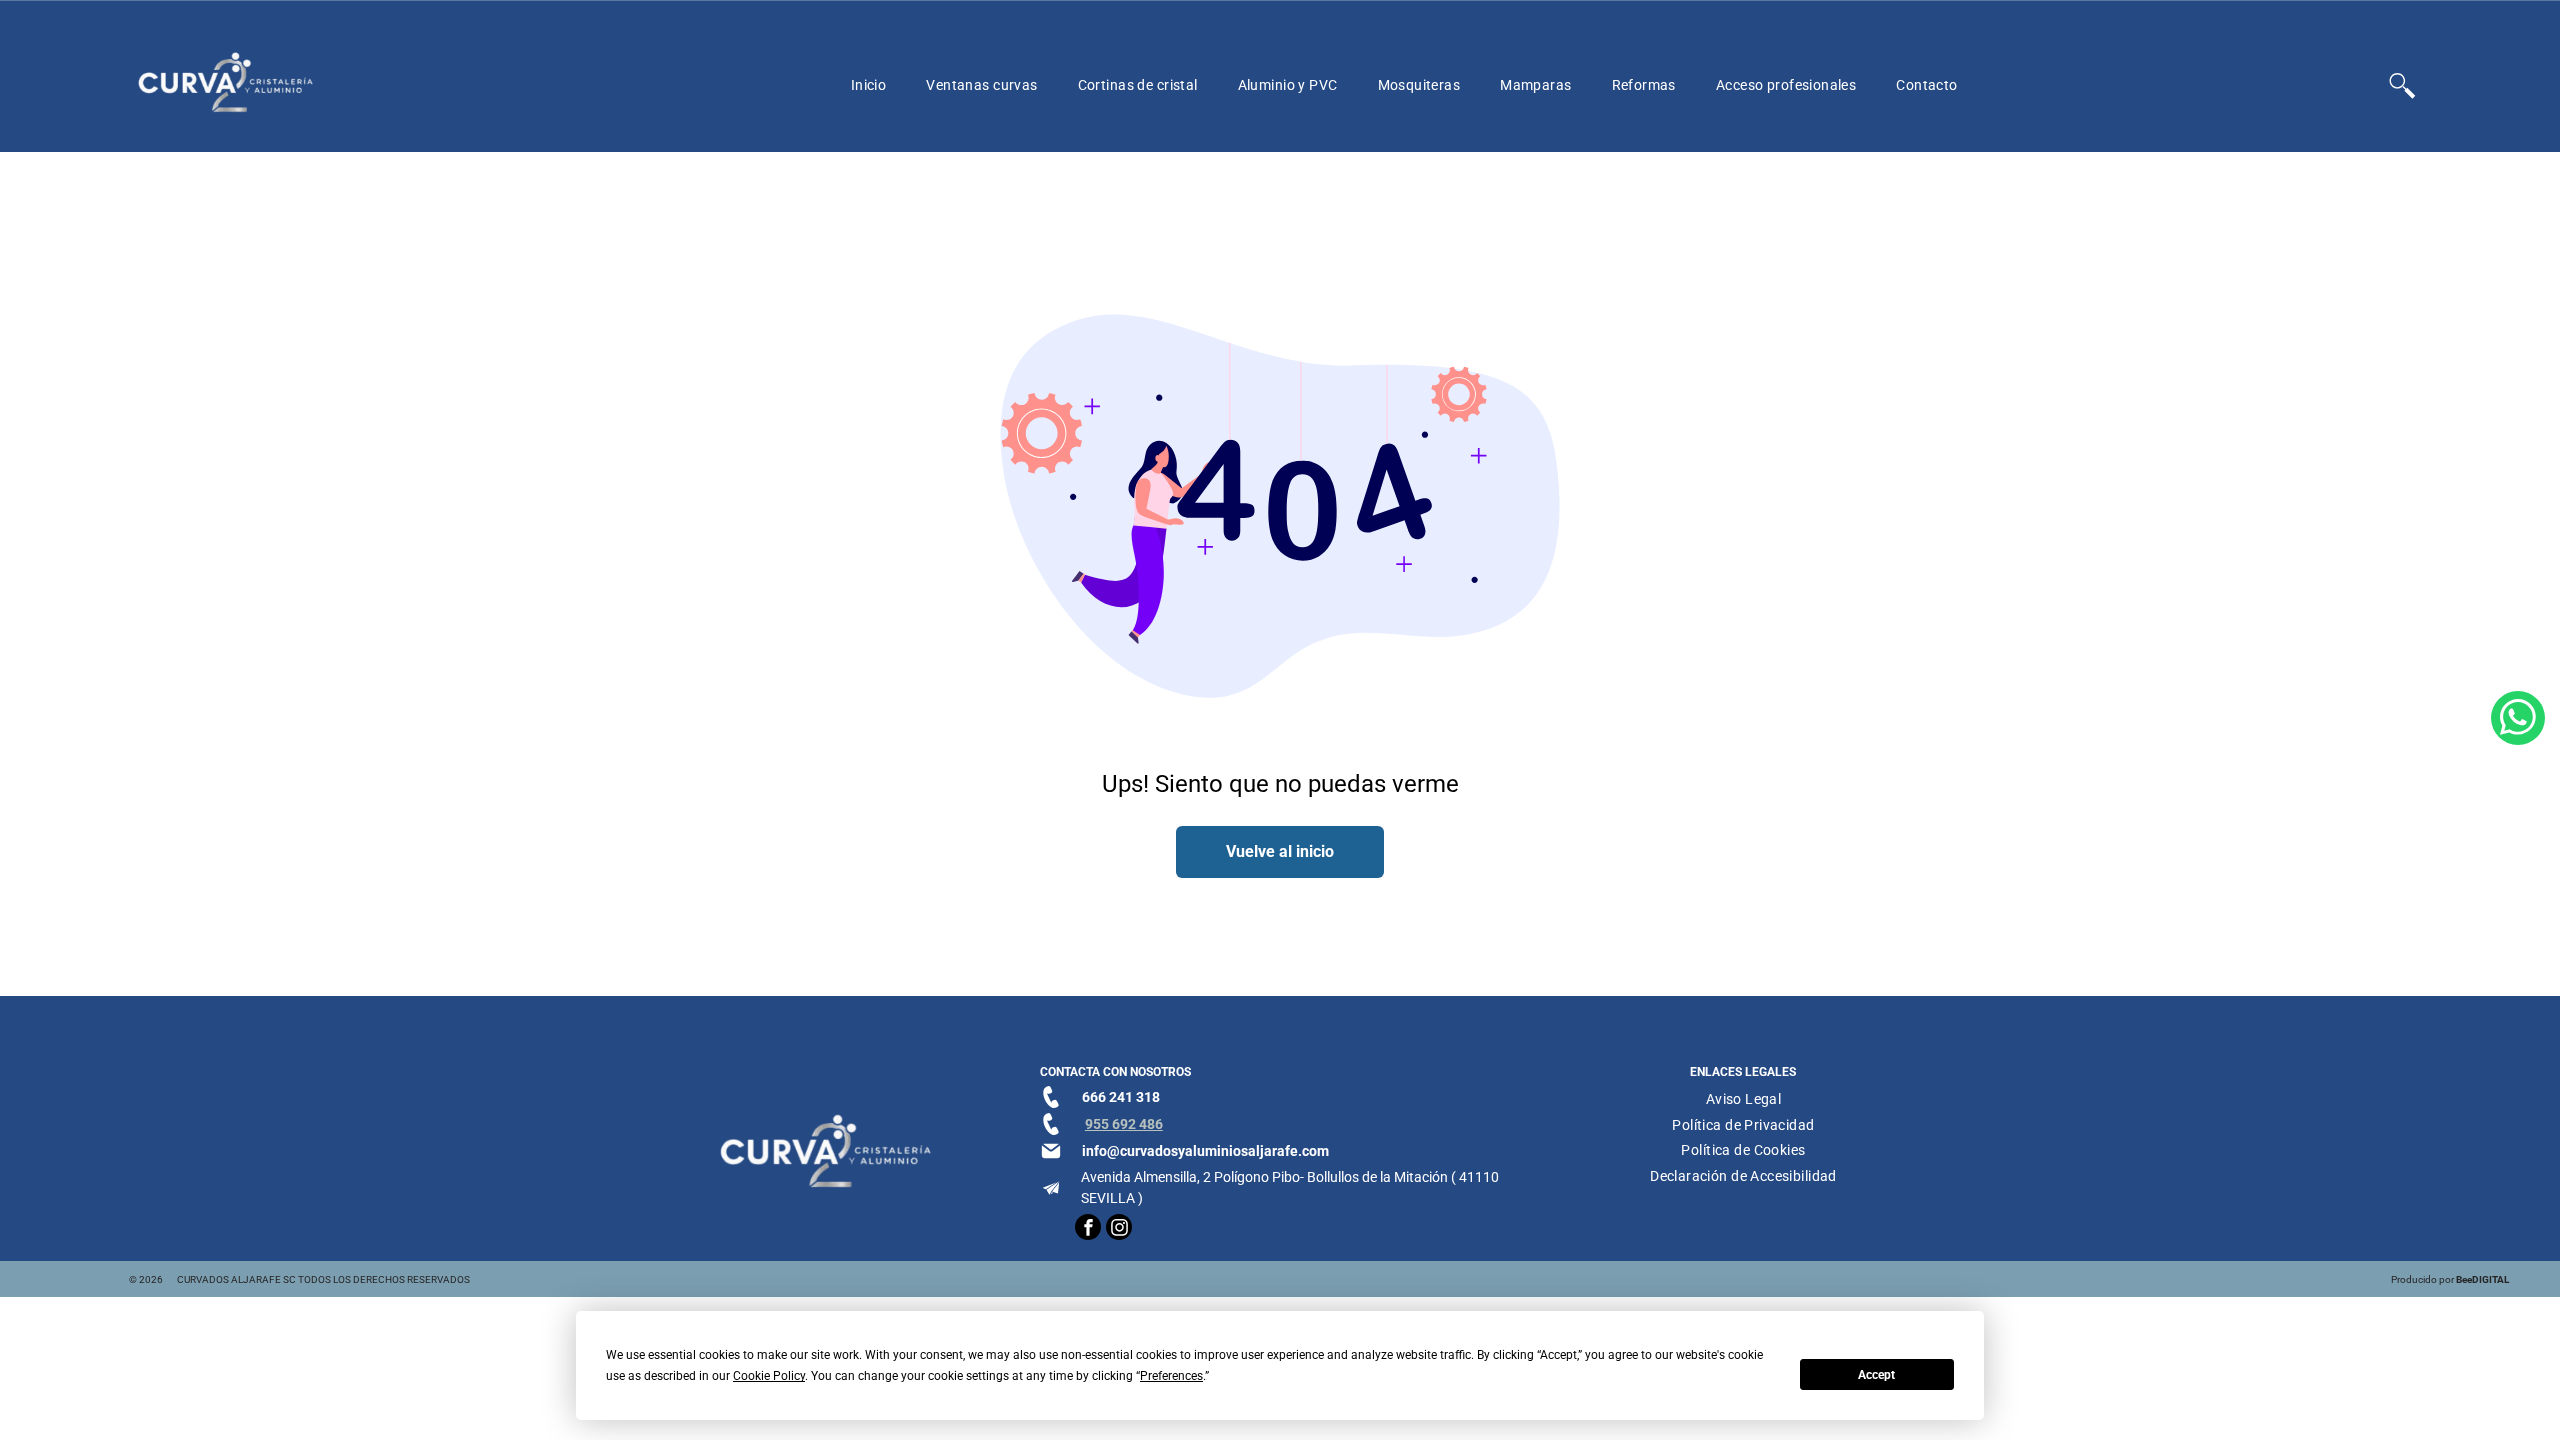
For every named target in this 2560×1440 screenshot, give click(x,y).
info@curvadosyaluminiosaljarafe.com (1205, 1151)
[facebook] (1088, 1229)
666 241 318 (1121, 1097)
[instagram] (1119, 1229)
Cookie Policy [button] (769, 1376)
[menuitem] (869, 85)
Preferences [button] (1171, 1376)
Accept (1876, 1375)
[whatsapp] (2518, 720)
